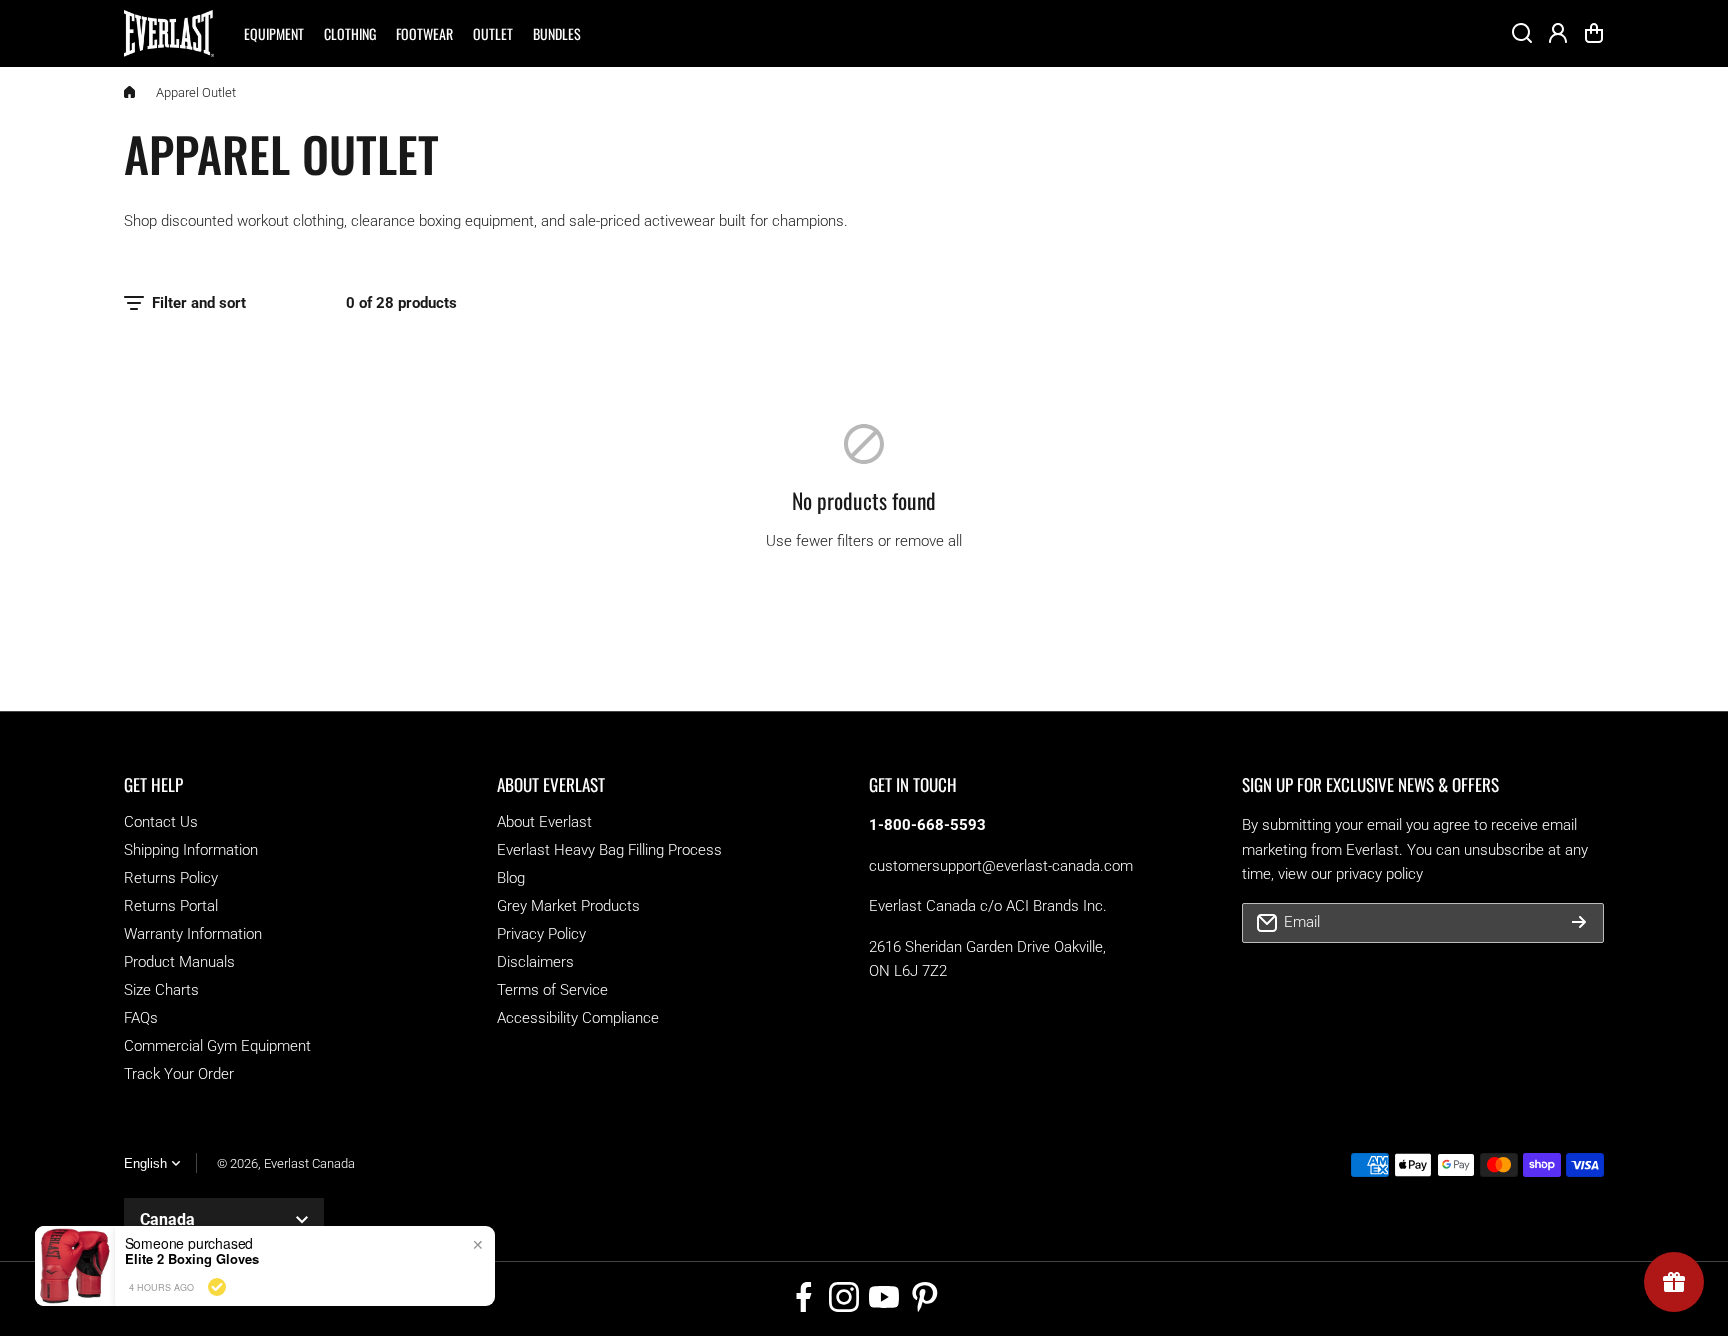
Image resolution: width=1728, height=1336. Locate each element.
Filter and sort (199, 303)
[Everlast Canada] (169, 33)
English (145, 1163)
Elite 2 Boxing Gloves (192, 1259)
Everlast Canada (309, 1163)
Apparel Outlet (196, 92)
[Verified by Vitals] (217, 1287)
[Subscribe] (1579, 923)
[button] (1594, 33)
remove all (928, 541)
